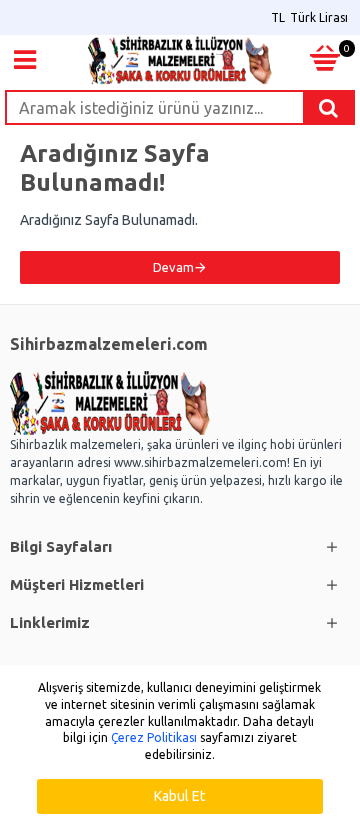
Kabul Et (179, 796)
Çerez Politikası (154, 737)
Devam (173, 267)
